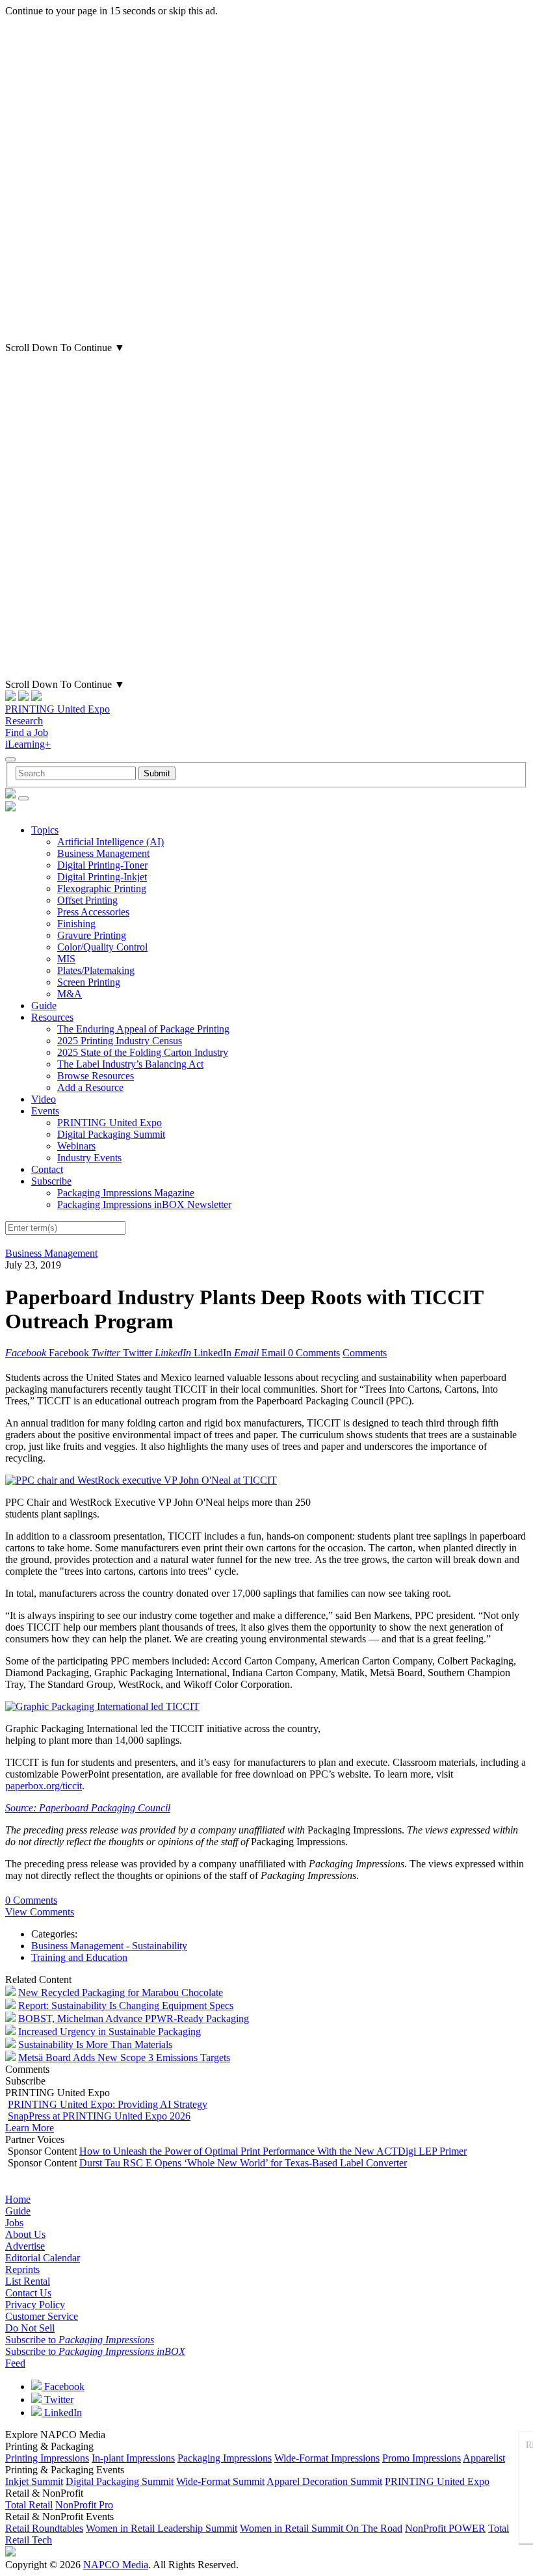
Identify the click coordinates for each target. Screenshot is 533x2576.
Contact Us (28, 2293)
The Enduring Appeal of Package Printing (143, 1029)
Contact (47, 1169)
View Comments (40, 1912)
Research (24, 721)
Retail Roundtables (44, 2528)
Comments (365, 1353)
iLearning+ (28, 744)
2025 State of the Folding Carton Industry (143, 1052)
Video (44, 1099)
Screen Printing (89, 982)
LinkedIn (62, 2412)
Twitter (58, 2399)
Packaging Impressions (225, 2458)
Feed (15, 2363)
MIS (66, 959)
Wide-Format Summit (220, 2481)
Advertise (25, 2246)
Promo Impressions (422, 2458)
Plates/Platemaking (96, 970)
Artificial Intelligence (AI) (110, 842)
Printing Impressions (47, 2458)
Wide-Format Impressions (327, 2458)
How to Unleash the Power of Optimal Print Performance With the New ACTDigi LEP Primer (273, 2151)
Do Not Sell (30, 2328)
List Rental (28, 2281)
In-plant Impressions (133, 2458)
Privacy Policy (35, 2305)
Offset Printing (87, 900)
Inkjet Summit (34, 2481)
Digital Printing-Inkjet (102, 877)
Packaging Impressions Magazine (126, 1193)
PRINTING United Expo (58, 709)
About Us (25, 2234)
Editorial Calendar (43, 2258)
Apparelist (484, 2458)
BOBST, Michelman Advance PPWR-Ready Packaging (134, 2018)
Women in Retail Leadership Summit (162, 2528)
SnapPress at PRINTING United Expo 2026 (99, 2116)
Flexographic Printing (102, 888)
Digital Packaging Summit (111, 1134)
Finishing (76, 924)
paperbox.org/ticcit (44, 1786)
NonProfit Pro (84, 2505)
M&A (70, 994)
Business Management (103, 853)
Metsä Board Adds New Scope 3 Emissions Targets (124, 2057)
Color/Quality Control (102, 947)
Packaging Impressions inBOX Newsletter (144, 1204)
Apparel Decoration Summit (324, 2481)
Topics (45, 830)
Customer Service (42, 2316)
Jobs (14, 2223)
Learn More (30, 2128)
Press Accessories (93, 912)
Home (18, 2199)
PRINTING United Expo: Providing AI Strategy (108, 2104)
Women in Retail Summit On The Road (321, 2528)
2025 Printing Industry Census (120, 1041)
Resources (52, 1017)
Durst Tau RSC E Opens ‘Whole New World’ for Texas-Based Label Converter (243, 2163)
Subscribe (51, 1181)
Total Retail (29, 2505)
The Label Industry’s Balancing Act (130, 1064)
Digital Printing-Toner (102, 865)
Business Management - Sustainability (109, 1946)
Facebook (63, 2386)
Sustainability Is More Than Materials (95, 2044)
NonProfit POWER (445, 2528)
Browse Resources (96, 1076)
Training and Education (79, 1957)
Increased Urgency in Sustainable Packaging (110, 2031)
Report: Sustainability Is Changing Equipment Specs (126, 2005)
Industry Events (89, 1158)
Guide (44, 1005)
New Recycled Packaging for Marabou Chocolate (121, 1992)
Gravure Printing (92, 935)
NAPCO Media (116, 2565)
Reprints (22, 2269)
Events (45, 1111)
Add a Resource (90, 1087)
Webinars (76, 1146)
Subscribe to (80, 2340)
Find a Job (27, 732)
